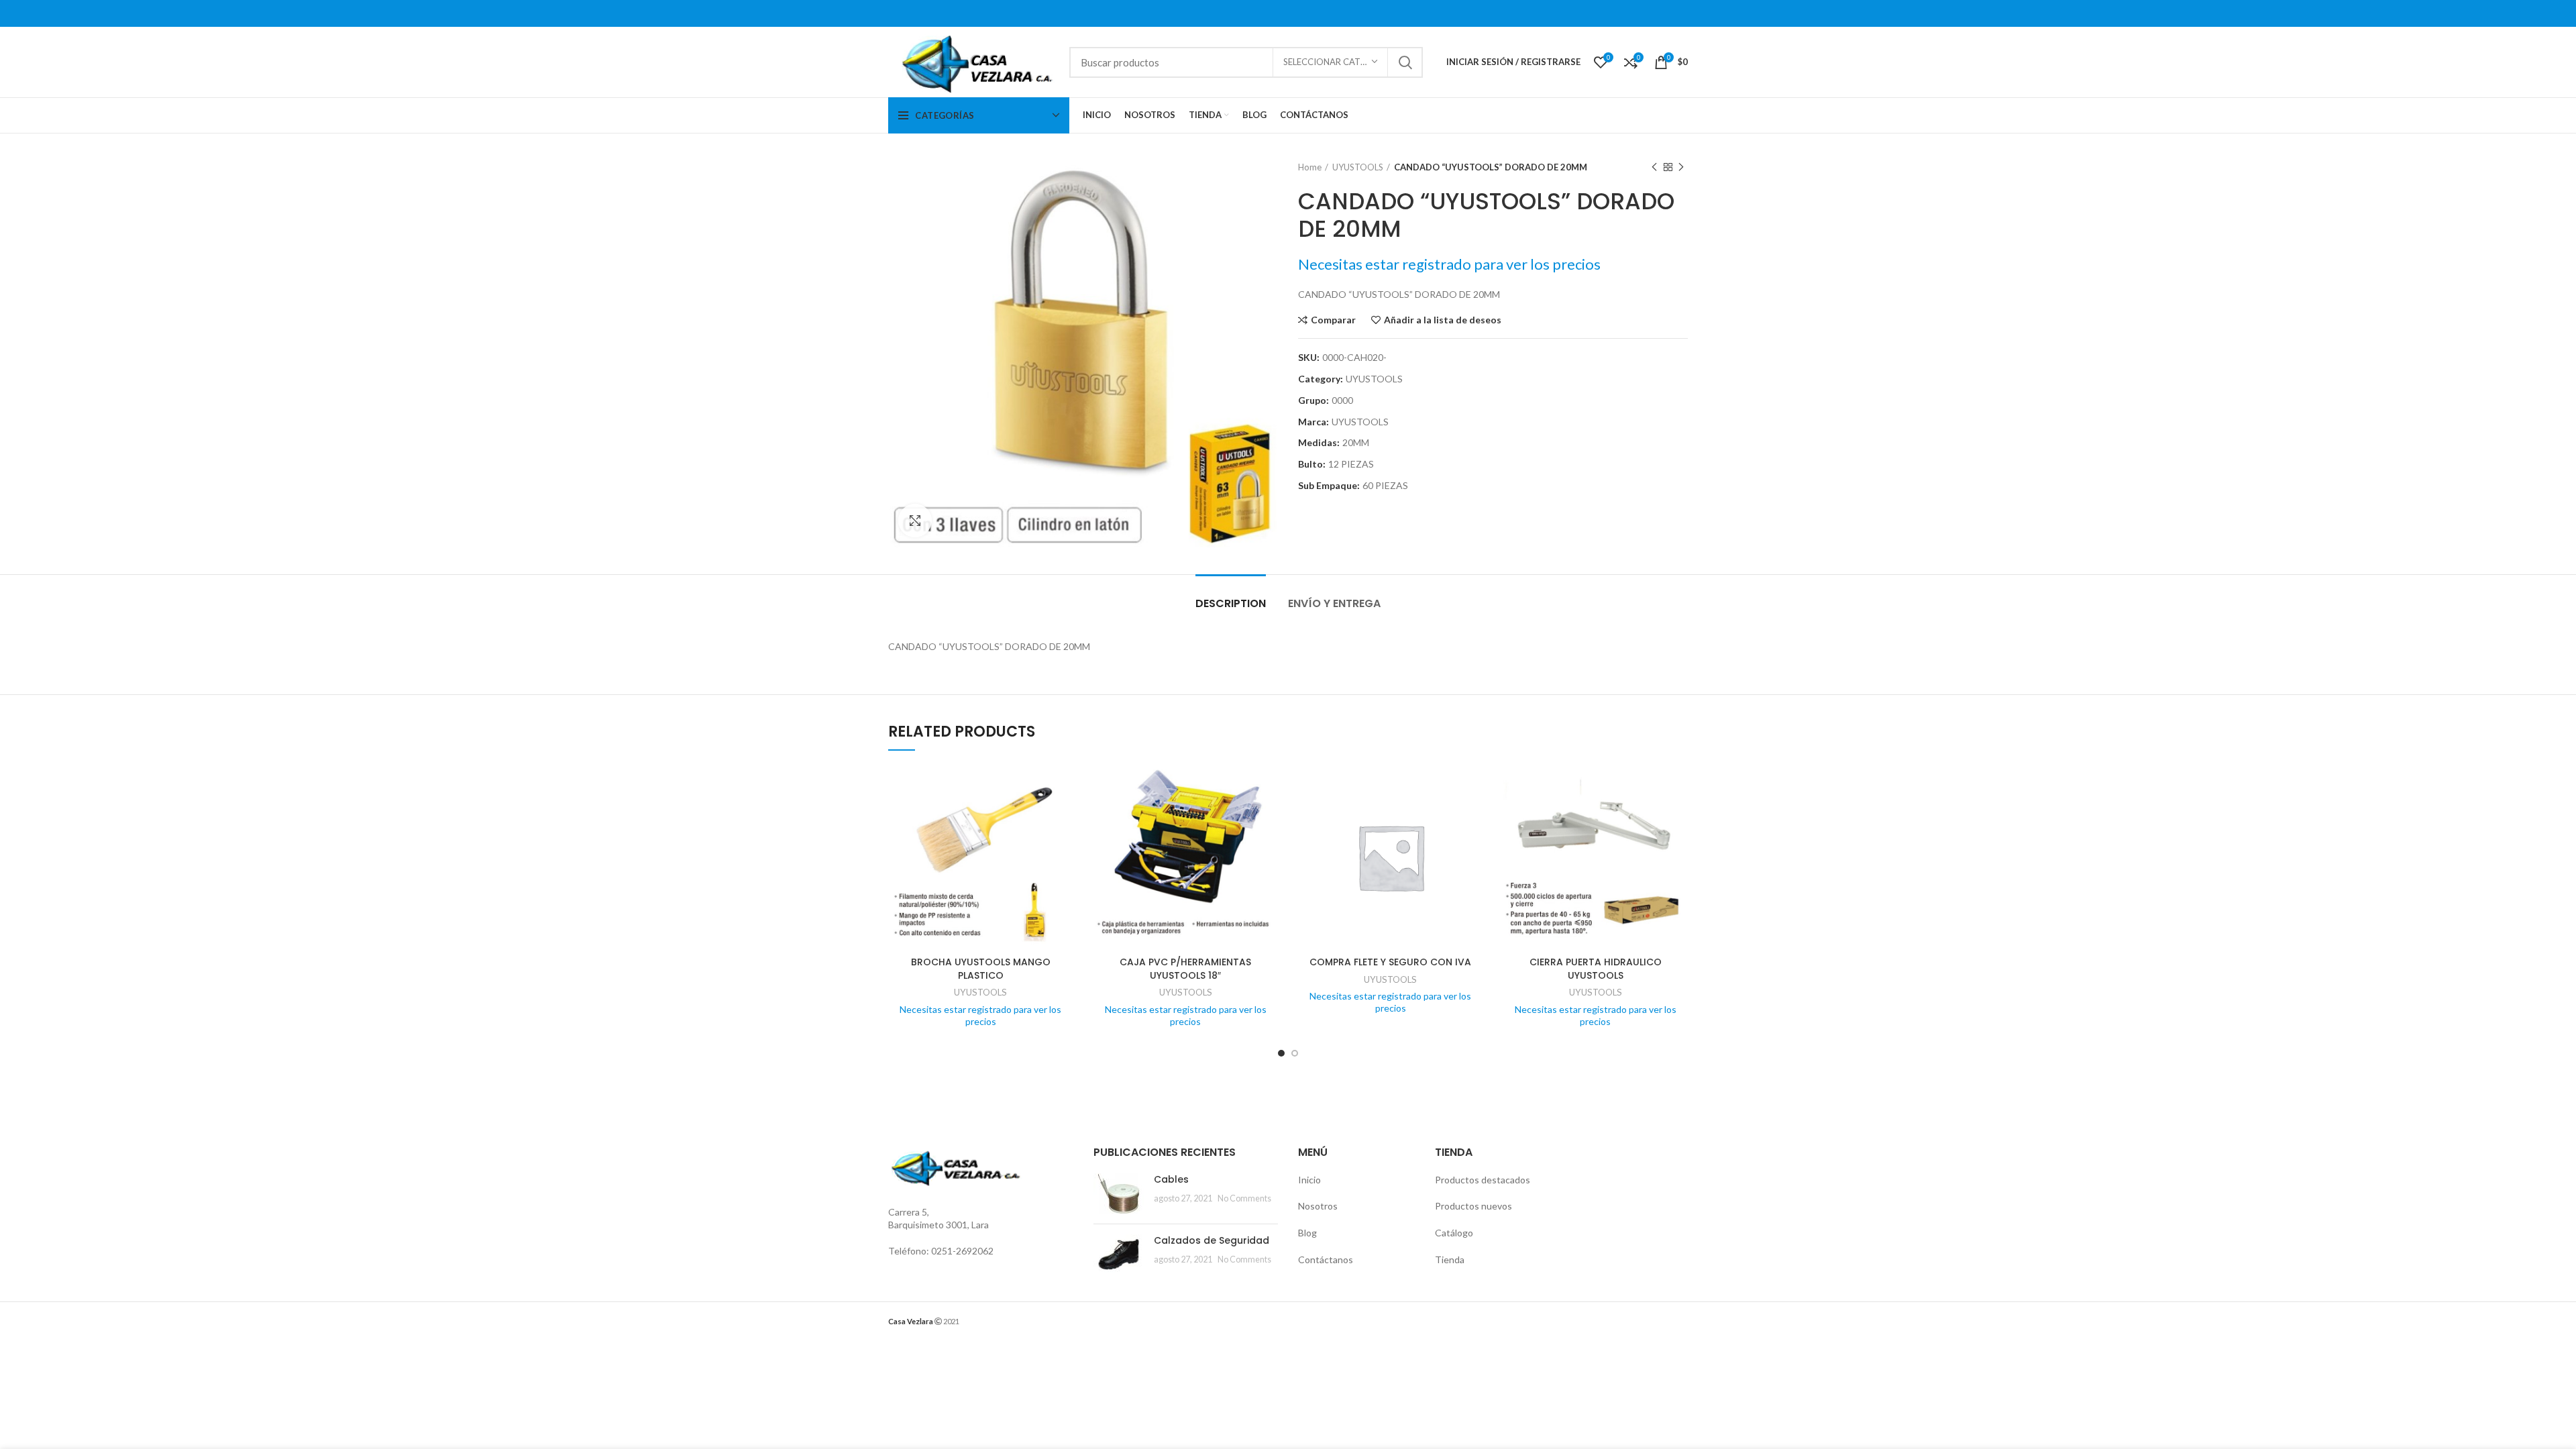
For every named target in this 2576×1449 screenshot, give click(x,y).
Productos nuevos (1473, 1206)
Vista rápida (1063, 817)
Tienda (1450, 1259)
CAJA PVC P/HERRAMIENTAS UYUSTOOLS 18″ (1185, 969)
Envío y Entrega (1334, 603)
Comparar (1333, 320)
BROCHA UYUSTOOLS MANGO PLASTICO (981, 969)
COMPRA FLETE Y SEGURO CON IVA (1390, 962)
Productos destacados (1483, 1180)
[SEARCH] (1405, 62)
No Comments (1244, 1198)
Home (1310, 167)
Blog (1307, 1233)
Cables (1171, 1179)
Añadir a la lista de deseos (1443, 320)
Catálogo (1454, 1233)
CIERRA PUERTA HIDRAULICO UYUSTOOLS (1596, 969)
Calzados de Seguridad (1212, 1240)
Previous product (1654, 167)
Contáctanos (1326, 1259)
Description (1231, 603)
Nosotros (1318, 1206)
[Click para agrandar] (915, 521)
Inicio (1309, 1180)
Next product (1681, 167)
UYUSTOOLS (1358, 167)
